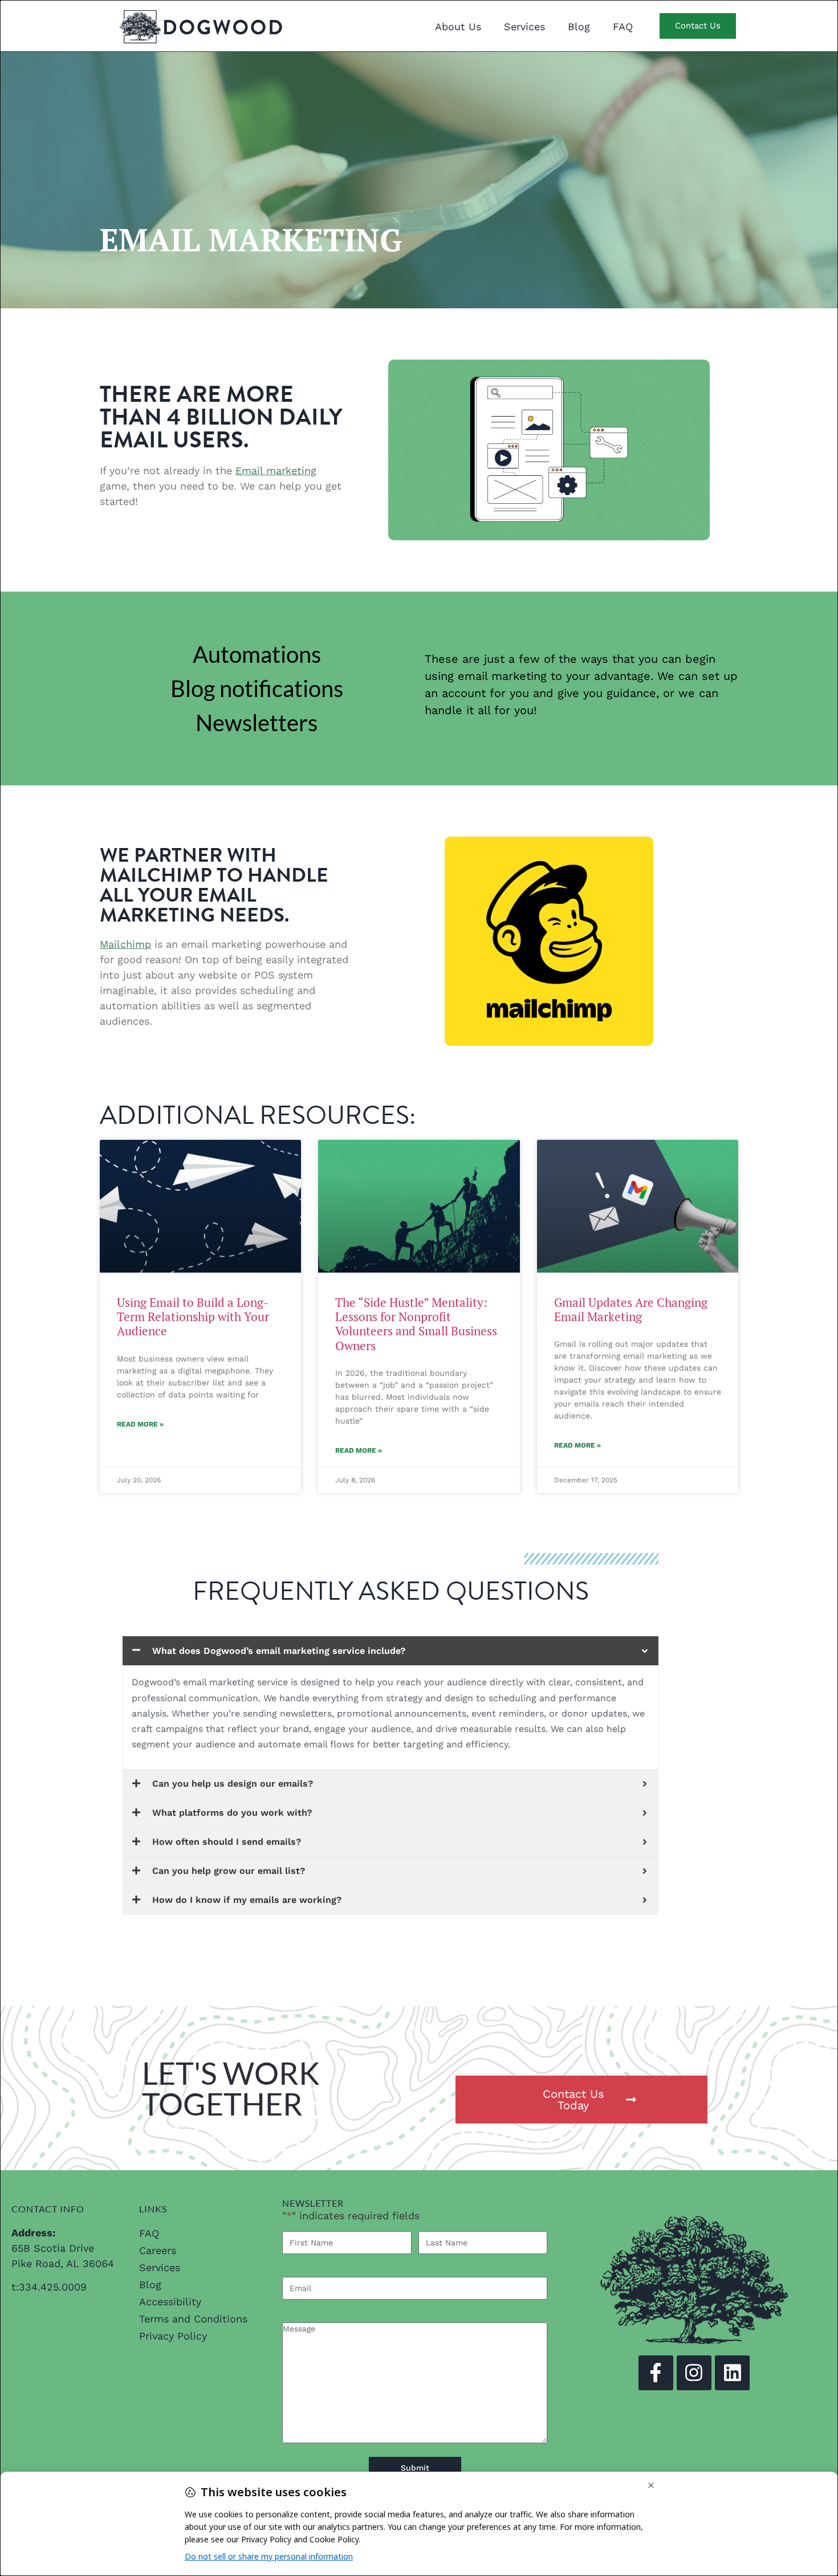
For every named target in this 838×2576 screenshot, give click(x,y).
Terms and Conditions (193, 2319)
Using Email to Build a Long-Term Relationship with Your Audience (193, 1316)
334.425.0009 (53, 2287)
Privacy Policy (173, 2336)
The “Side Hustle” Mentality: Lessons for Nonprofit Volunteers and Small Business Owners (416, 1324)
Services (524, 27)
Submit (415, 2468)
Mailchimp (125, 944)
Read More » (140, 1424)
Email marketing (276, 470)
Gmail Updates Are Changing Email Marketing (631, 1309)
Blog (579, 27)
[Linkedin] (732, 2373)
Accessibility (170, 2302)
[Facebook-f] (656, 2373)
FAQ (623, 27)
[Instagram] (694, 2373)
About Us (458, 27)
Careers (158, 2250)
